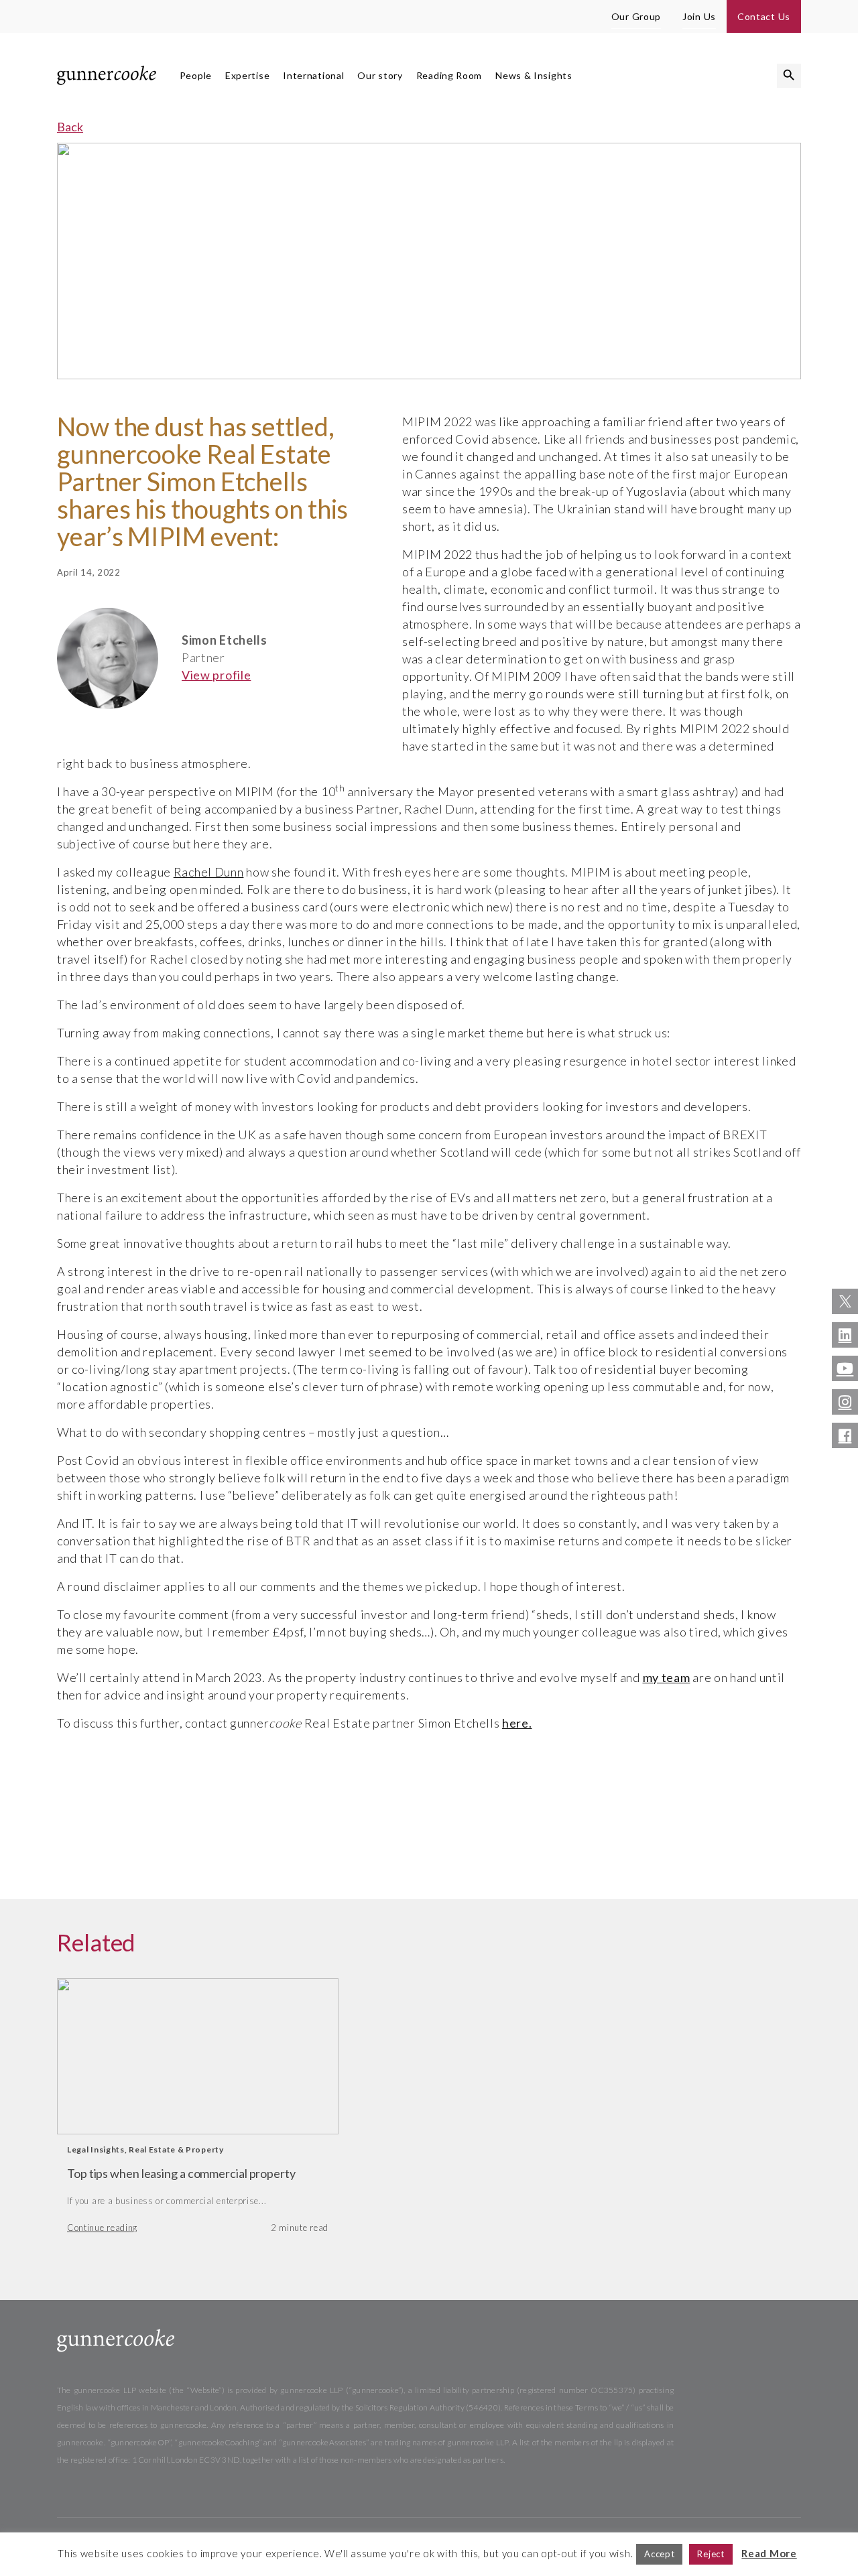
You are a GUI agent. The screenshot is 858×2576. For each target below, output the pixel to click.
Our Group (636, 16)
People (196, 75)
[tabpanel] (198, 2113)
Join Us (699, 16)
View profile (216, 675)
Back (70, 127)
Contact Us (764, 16)
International (313, 75)
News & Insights (534, 75)
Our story (380, 75)
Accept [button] (659, 2554)
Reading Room (449, 75)
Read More (769, 2553)
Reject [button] (711, 2554)
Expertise (247, 75)
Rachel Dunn (209, 872)
